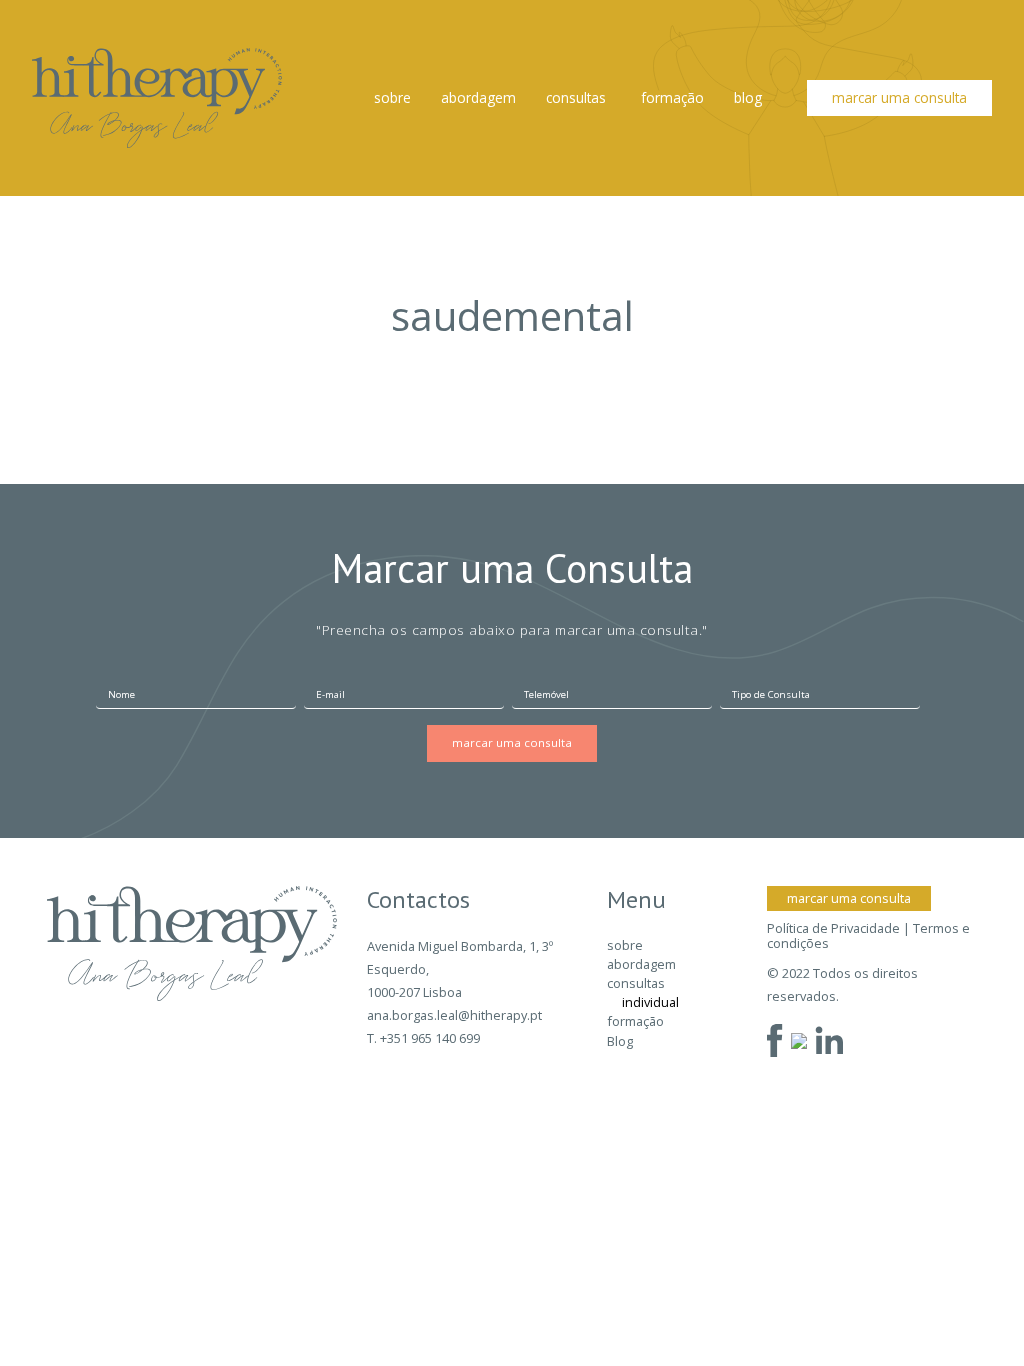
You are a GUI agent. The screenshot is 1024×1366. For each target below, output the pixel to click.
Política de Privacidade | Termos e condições (868, 936)
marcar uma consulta (899, 97)
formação (672, 97)
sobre (392, 97)
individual (650, 1002)
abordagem (478, 97)
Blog (748, 97)
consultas (576, 97)
